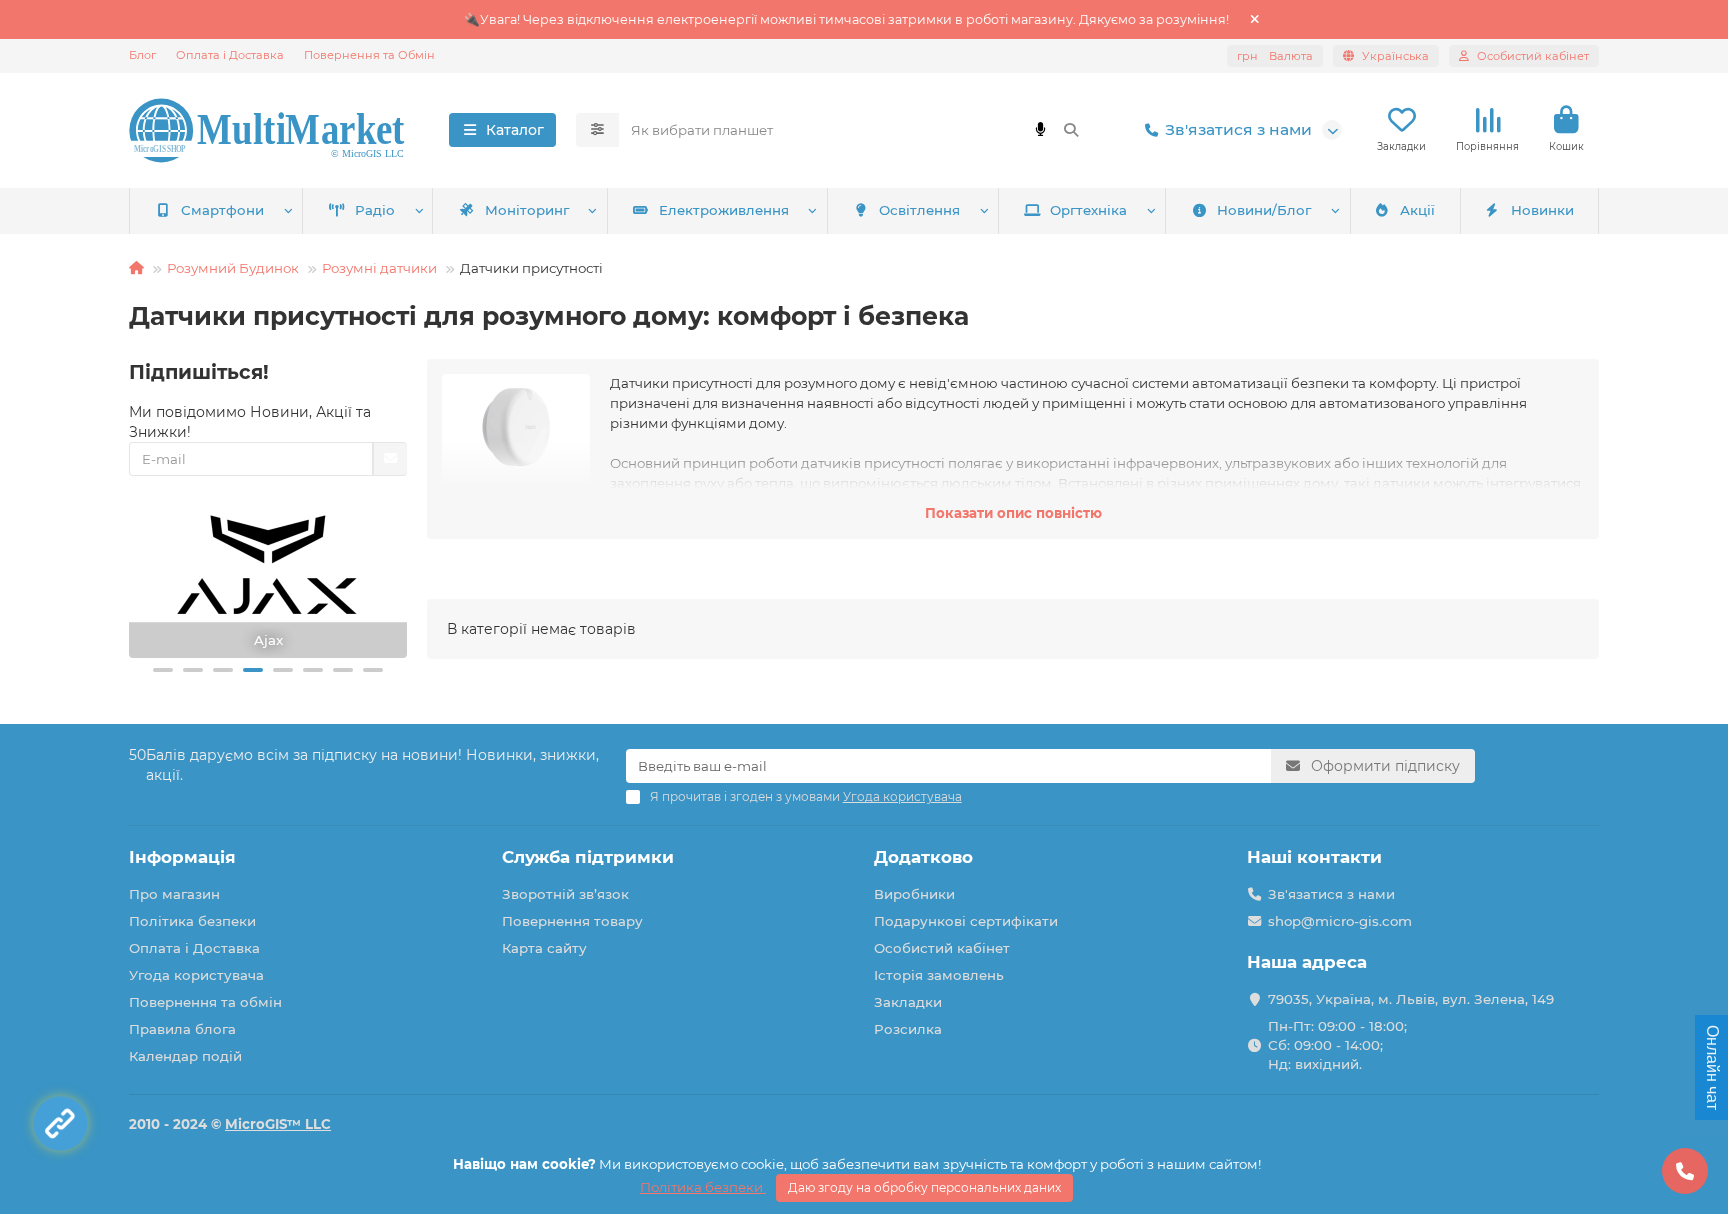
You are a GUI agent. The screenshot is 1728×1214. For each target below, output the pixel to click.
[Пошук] (1071, 130)
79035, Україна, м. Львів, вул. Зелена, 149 (1411, 999)
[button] (163, 670)
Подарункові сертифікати (966, 921)
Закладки (908, 1002)
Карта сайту (544, 948)
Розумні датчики (379, 268)
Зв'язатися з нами (1238, 129)
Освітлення (919, 210)
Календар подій (185, 1056)
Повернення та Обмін (369, 55)
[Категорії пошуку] (597, 130)
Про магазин (174, 894)
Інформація (182, 857)
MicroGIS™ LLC (278, 1124)
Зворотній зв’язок (565, 894)
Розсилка (908, 1029)
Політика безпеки (192, 921)
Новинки (1542, 210)
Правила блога (182, 1029)
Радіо (375, 210)
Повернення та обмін (205, 1002)
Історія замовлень (939, 975)
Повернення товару (572, 921)
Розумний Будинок (233, 268)
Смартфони (222, 210)
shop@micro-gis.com (1340, 921)
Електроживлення (724, 210)
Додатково (923, 857)
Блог (142, 55)
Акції (1417, 210)
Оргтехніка (1088, 210)
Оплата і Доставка (230, 55)
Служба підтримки (588, 857)
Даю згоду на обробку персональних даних (924, 1187)
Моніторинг (527, 210)
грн (1275, 56)
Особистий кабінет (942, 948)
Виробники (914, 894)
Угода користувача (196, 975)
